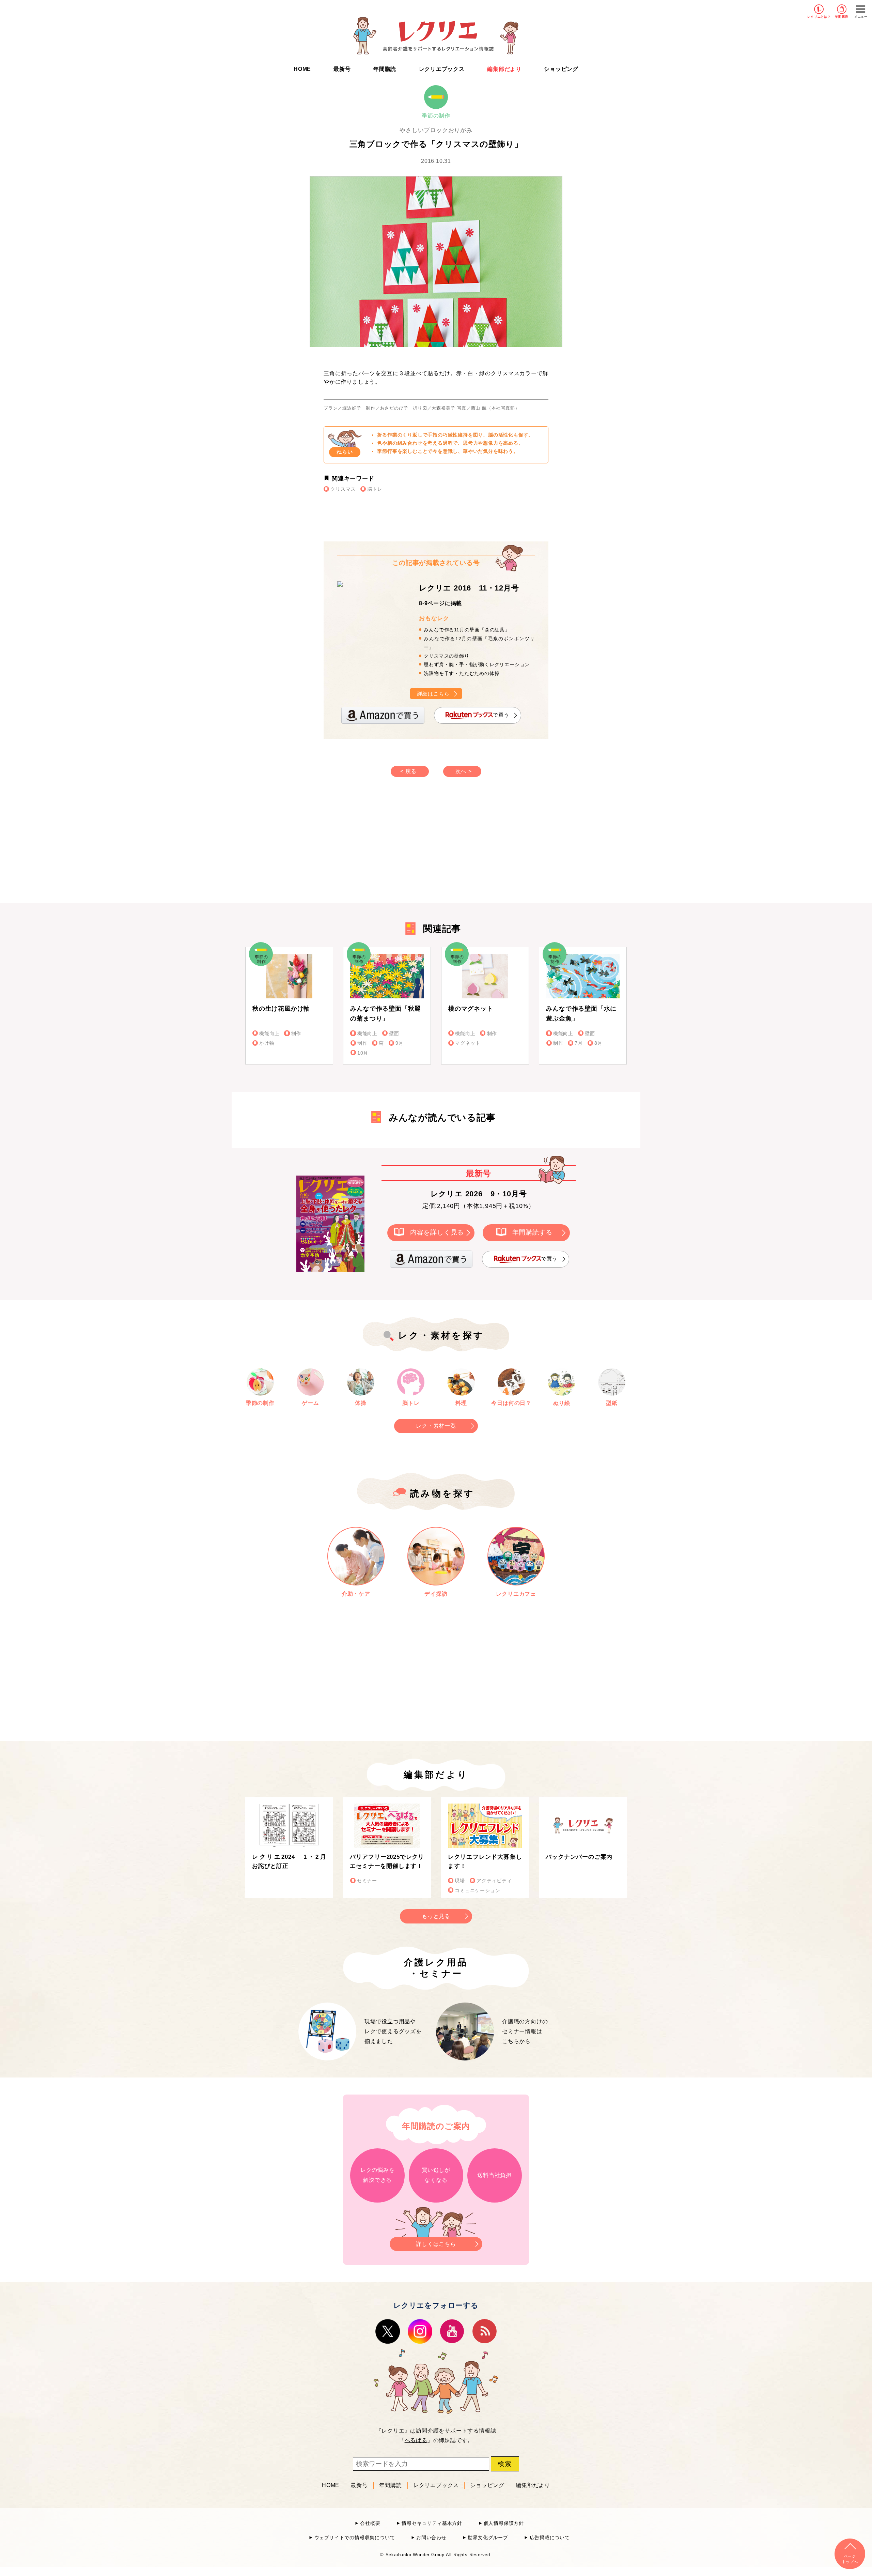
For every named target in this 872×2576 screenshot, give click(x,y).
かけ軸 (267, 1043)
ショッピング (561, 69)
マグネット (468, 1043)
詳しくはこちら (436, 2244)
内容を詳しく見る (437, 1232)
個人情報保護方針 (504, 2523)
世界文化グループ (488, 2538)
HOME (302, 69)
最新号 (342, 69)
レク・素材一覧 (436, 1426)
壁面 (394, 1034)
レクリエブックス (442, 69)
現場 (460, 1881)
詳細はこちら (433, 694)
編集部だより (504, 69)
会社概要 (370, 2523)
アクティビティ (494, 1881)
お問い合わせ (431, 2538)
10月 (363, 1053)
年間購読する (533, 1232)
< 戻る (408, 771)
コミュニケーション (477, 1891)
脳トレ (375, 489)
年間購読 (842, 17)
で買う (501, 715)
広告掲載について (550, 2538)
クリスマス (343, 489)
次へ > (464, 771)
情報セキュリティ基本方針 (432, 2523)
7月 (579, 1043)
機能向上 (269, 1034)
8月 (598, 1043)
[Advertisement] (378, 847)
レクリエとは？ (819, 17)
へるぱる (416, 2440)
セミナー (367, 1881)
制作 (296, 1034)
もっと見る (436, 1916)
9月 (400, 1043)
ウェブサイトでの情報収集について (355, 2538)
